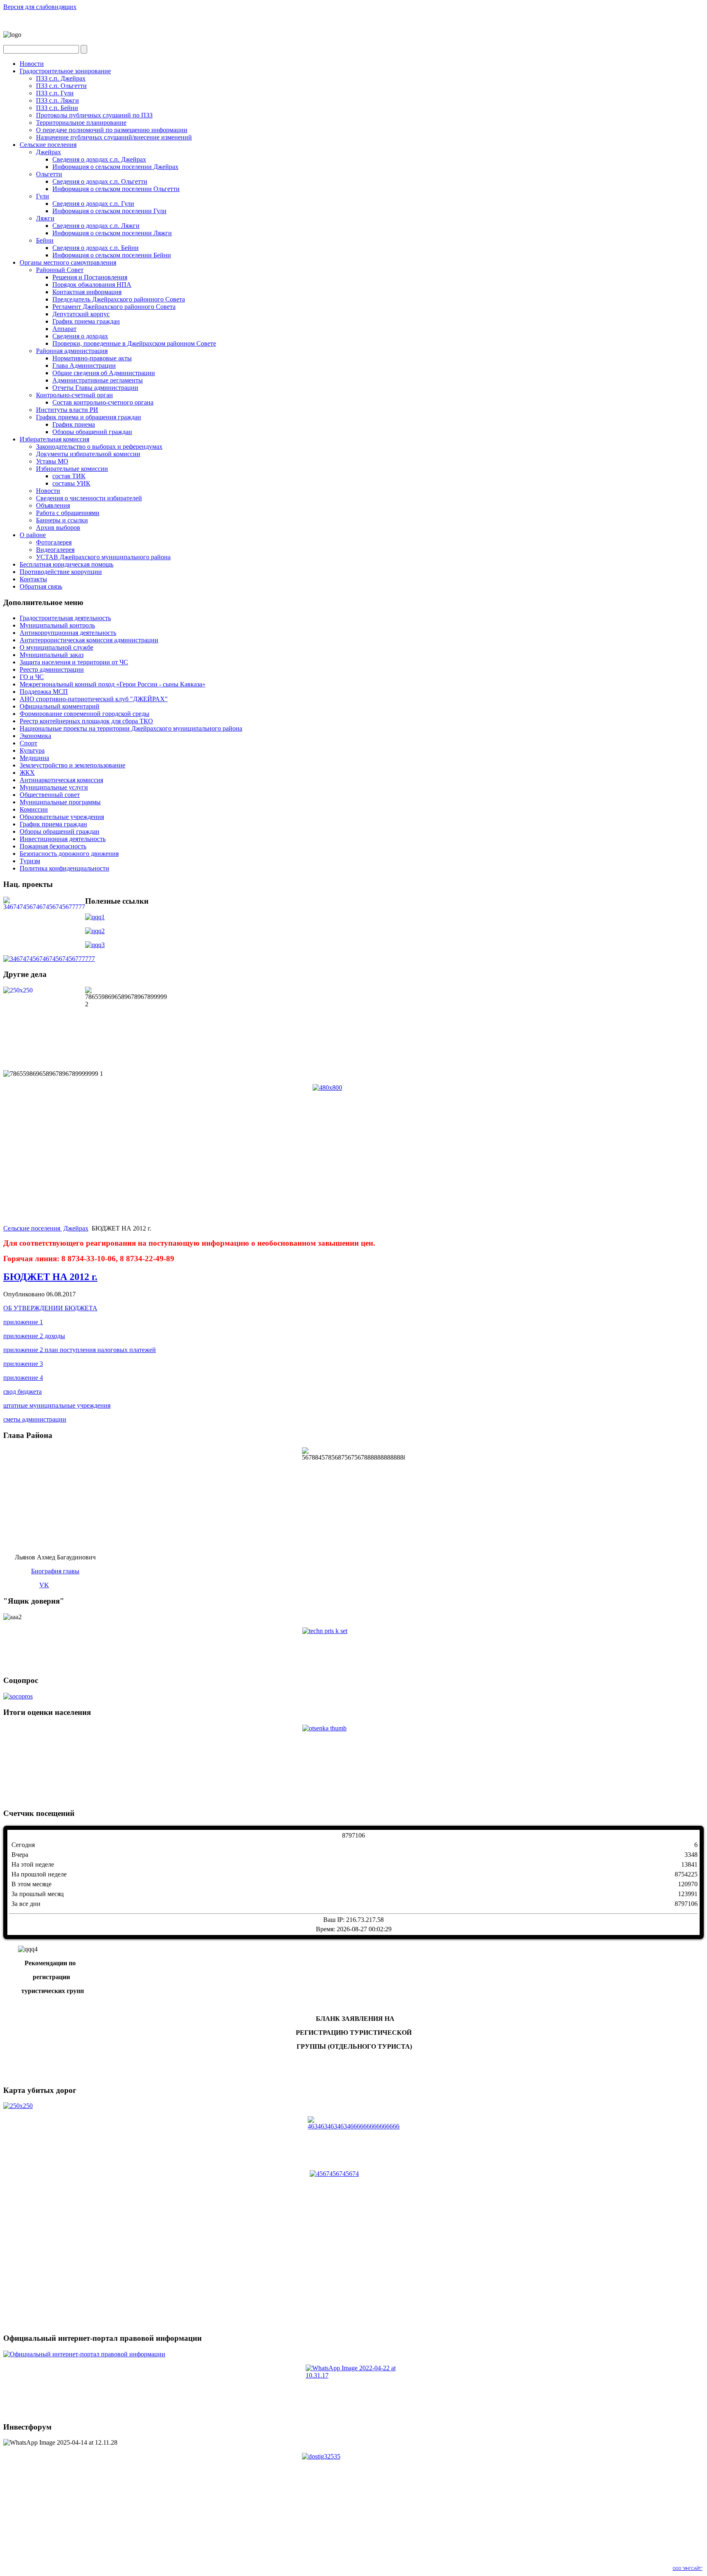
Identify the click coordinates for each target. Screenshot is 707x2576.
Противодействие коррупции (61, 572)
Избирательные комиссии (72, 469)
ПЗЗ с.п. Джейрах (61, 78)
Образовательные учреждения (62, 817)
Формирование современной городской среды (84, 714)
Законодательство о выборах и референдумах (99, 447)
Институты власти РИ (67, 410)
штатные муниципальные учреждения (57, 1405)
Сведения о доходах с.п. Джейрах (99, 159)
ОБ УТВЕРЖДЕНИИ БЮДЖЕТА (50, 1308)
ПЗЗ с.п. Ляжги (57, 100)
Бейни (45, 240)
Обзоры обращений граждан (92, 432)
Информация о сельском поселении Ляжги (112, 233)
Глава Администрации (84, 366)
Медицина (34, 758)
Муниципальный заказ (52, 655)
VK (44, 1585)
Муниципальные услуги (54, 787)
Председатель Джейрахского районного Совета (119, 299)
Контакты (33, 579)
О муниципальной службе (56, 647)
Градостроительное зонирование (65, 71)
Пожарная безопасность (53, 846)
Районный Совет (60, 270)
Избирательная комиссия (54, 439)
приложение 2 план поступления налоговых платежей (80, 1350)
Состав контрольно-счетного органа (103, 402)
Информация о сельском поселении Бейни (112, 255)
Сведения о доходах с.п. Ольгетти (100, 181)
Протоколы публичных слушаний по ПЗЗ (94, 115)
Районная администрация (72, 351)
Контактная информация (87, 292)
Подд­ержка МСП (44, 692)
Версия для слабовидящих (40, 7)
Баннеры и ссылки (62, 520)
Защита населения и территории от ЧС (74, 662)
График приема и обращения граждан (89, 417)
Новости (32, 64)
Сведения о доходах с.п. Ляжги (96, 226)
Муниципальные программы (60, 802)
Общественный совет (50, 795)
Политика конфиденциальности (64, 868)
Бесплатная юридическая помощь (66, 564)
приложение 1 (23, 1322)
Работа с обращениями (68, 513)
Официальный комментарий (60, 706)
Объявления (53, 505)
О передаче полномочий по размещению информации (112, 130)
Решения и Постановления (90, 277)
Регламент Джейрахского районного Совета (114, 307)
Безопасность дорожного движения (69, 854)
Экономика (35, 736)
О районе (33, 535)
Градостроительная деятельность (65, 618)
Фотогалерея (54, 542)
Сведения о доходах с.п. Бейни (96, 248)
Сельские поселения (48, 145)
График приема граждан (86, 321)
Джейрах (48, 152)
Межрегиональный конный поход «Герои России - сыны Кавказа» (113, 684)
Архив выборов (58, 528)
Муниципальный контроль (57, 625)
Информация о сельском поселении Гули (109, 211)
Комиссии (34, 809)
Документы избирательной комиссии (88, 454)
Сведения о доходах (80, 336)
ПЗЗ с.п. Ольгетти (61, 86)
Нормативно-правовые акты (92, 358)
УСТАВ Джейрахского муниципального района (103, 557)
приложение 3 (23, 1364)
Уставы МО (52, 461)
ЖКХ (27, 773)
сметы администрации (35, 1419)
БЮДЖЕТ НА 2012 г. (50, 1277)
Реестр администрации (52, 669)
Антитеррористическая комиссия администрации (89, 640)
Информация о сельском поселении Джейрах (115, 167)
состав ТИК (69, 476)
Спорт (28, 743)
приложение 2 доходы (34, 1336)
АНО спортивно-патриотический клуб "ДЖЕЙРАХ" (94, 699)
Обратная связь (41, 586)
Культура (32, 750)
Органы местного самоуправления (68, 262)
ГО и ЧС (32, 677)
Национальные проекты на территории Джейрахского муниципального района (131, 728)
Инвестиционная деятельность (63, 839)
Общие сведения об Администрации (104, 373)
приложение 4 (23, 1378)
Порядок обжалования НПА (92, 285)
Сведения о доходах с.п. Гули (93, 204)
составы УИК (71, 483)
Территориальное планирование (81, 123)
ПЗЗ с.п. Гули (55, 93)
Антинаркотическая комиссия (61, 780)
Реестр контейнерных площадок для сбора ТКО (86, 721)
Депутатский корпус (81, 314)
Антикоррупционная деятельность (68, 633)
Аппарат (64, 329)
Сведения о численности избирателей (89, 498)
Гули (43, 196)
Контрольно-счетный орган (74, 395)
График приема (74, 424)
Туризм (30, 861)
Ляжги (45, 218)
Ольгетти (49, 174)
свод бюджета (23, 1391)
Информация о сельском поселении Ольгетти (116, 189)
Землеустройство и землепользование (72, 765)
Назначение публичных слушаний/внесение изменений (114, 137)
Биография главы (55, 1571)
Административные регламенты (98, 380)
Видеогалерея (55, 550)
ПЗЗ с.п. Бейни (57, 108)
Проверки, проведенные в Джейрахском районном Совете (134, 343)
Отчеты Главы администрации (95, 388)
